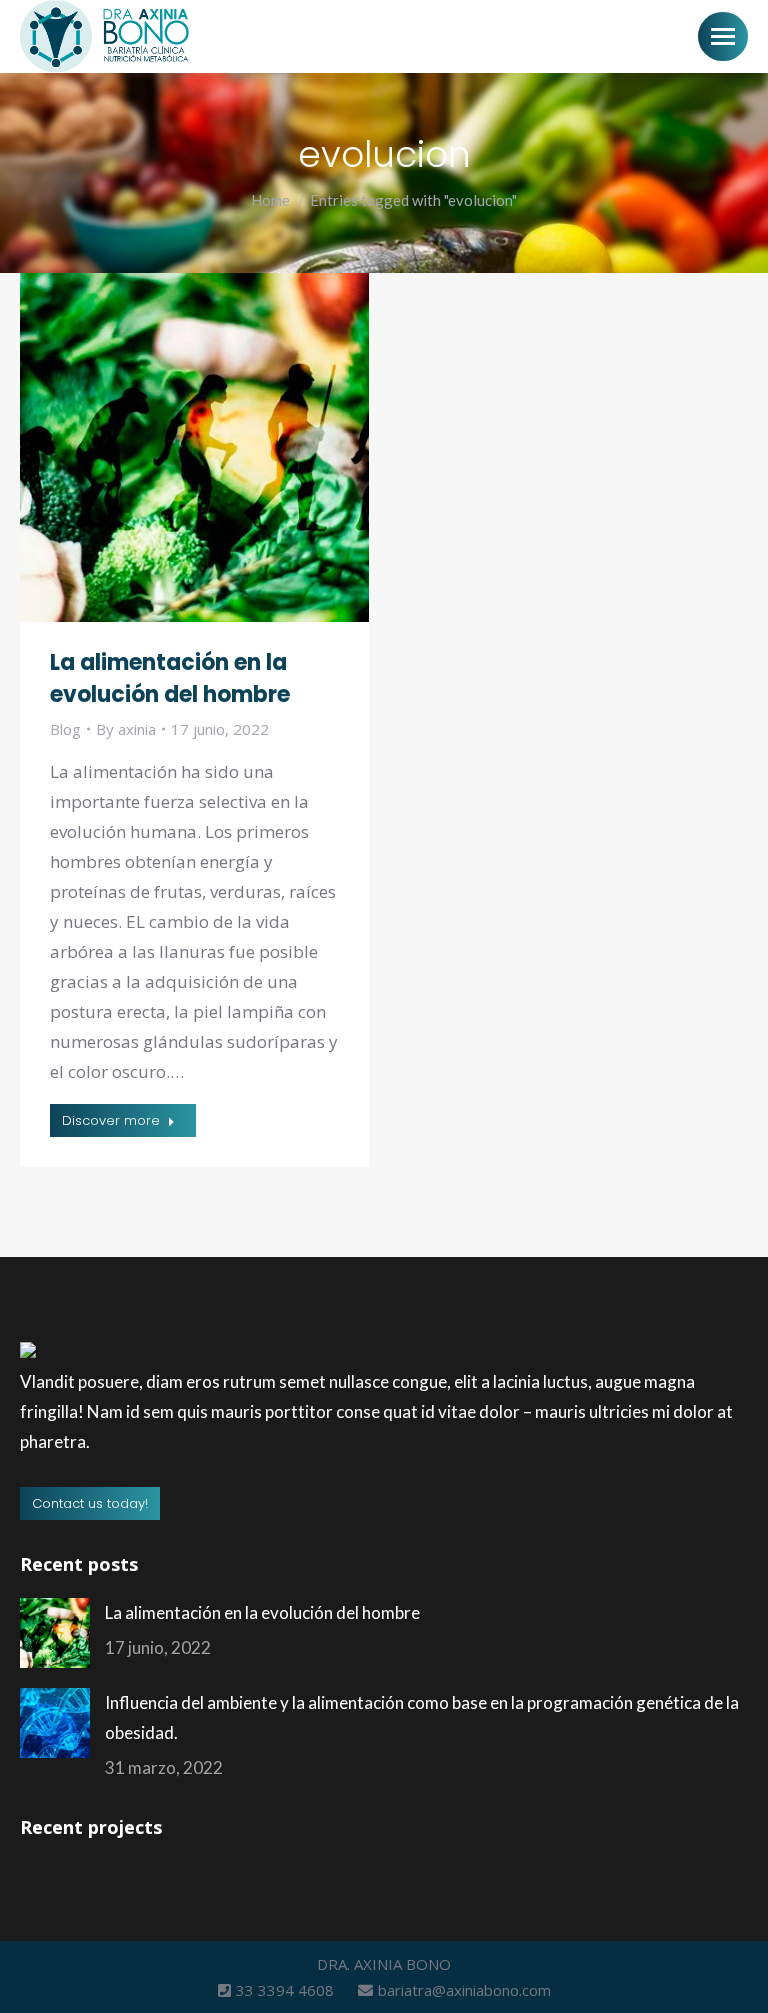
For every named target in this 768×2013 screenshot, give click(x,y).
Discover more (111, 1120)
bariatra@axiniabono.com (464, 1990)
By (126, 729)
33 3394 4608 (287, 1990)
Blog (65, 729)
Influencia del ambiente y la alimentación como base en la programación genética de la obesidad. (422, 1717)
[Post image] (55, 1633)
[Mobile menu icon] (723, 36)
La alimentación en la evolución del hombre (170, 678)
